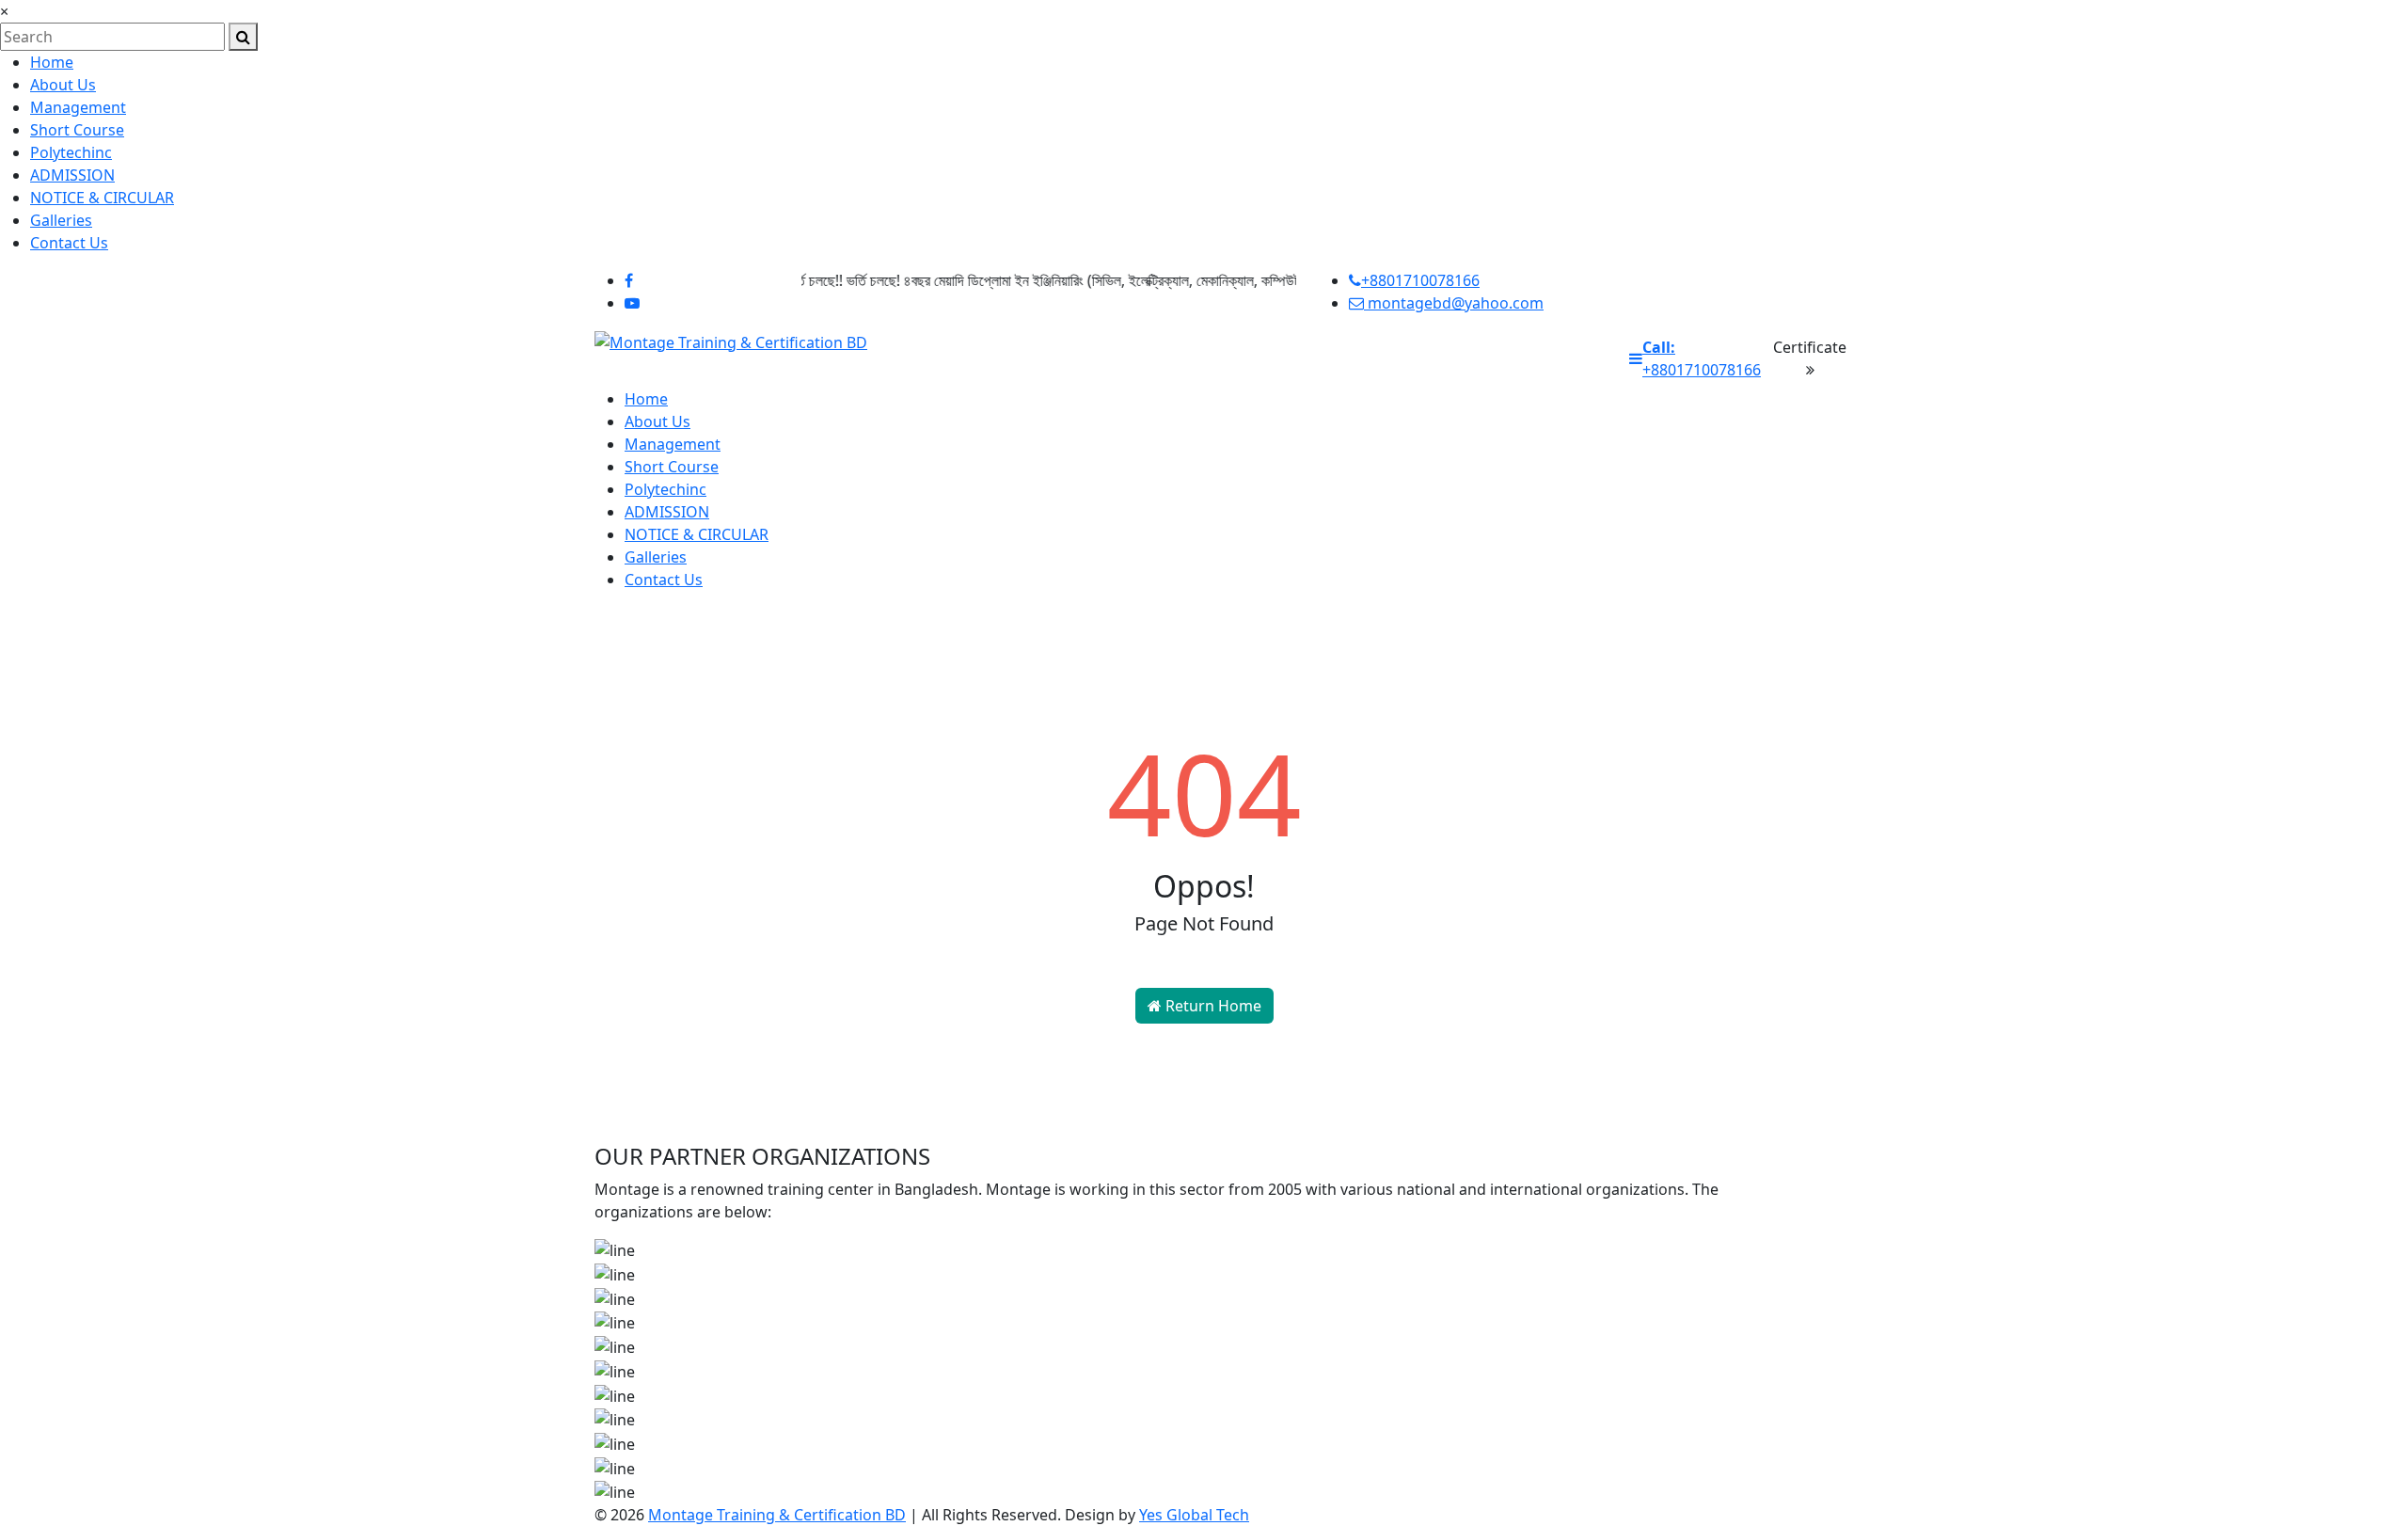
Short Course (77, 130)
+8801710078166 (1420, 280)
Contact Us (69, 243)
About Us (63, 85)
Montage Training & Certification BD (777, 1515)
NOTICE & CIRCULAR (102, 198)
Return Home (1212, 1006)
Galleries (61, 220)
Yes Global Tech (1194, 1515)
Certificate (1810, 347)
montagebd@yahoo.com (1454, 303)
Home (52, 62)
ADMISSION (72, 175)
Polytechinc (71, 152)
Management (78, 107)
